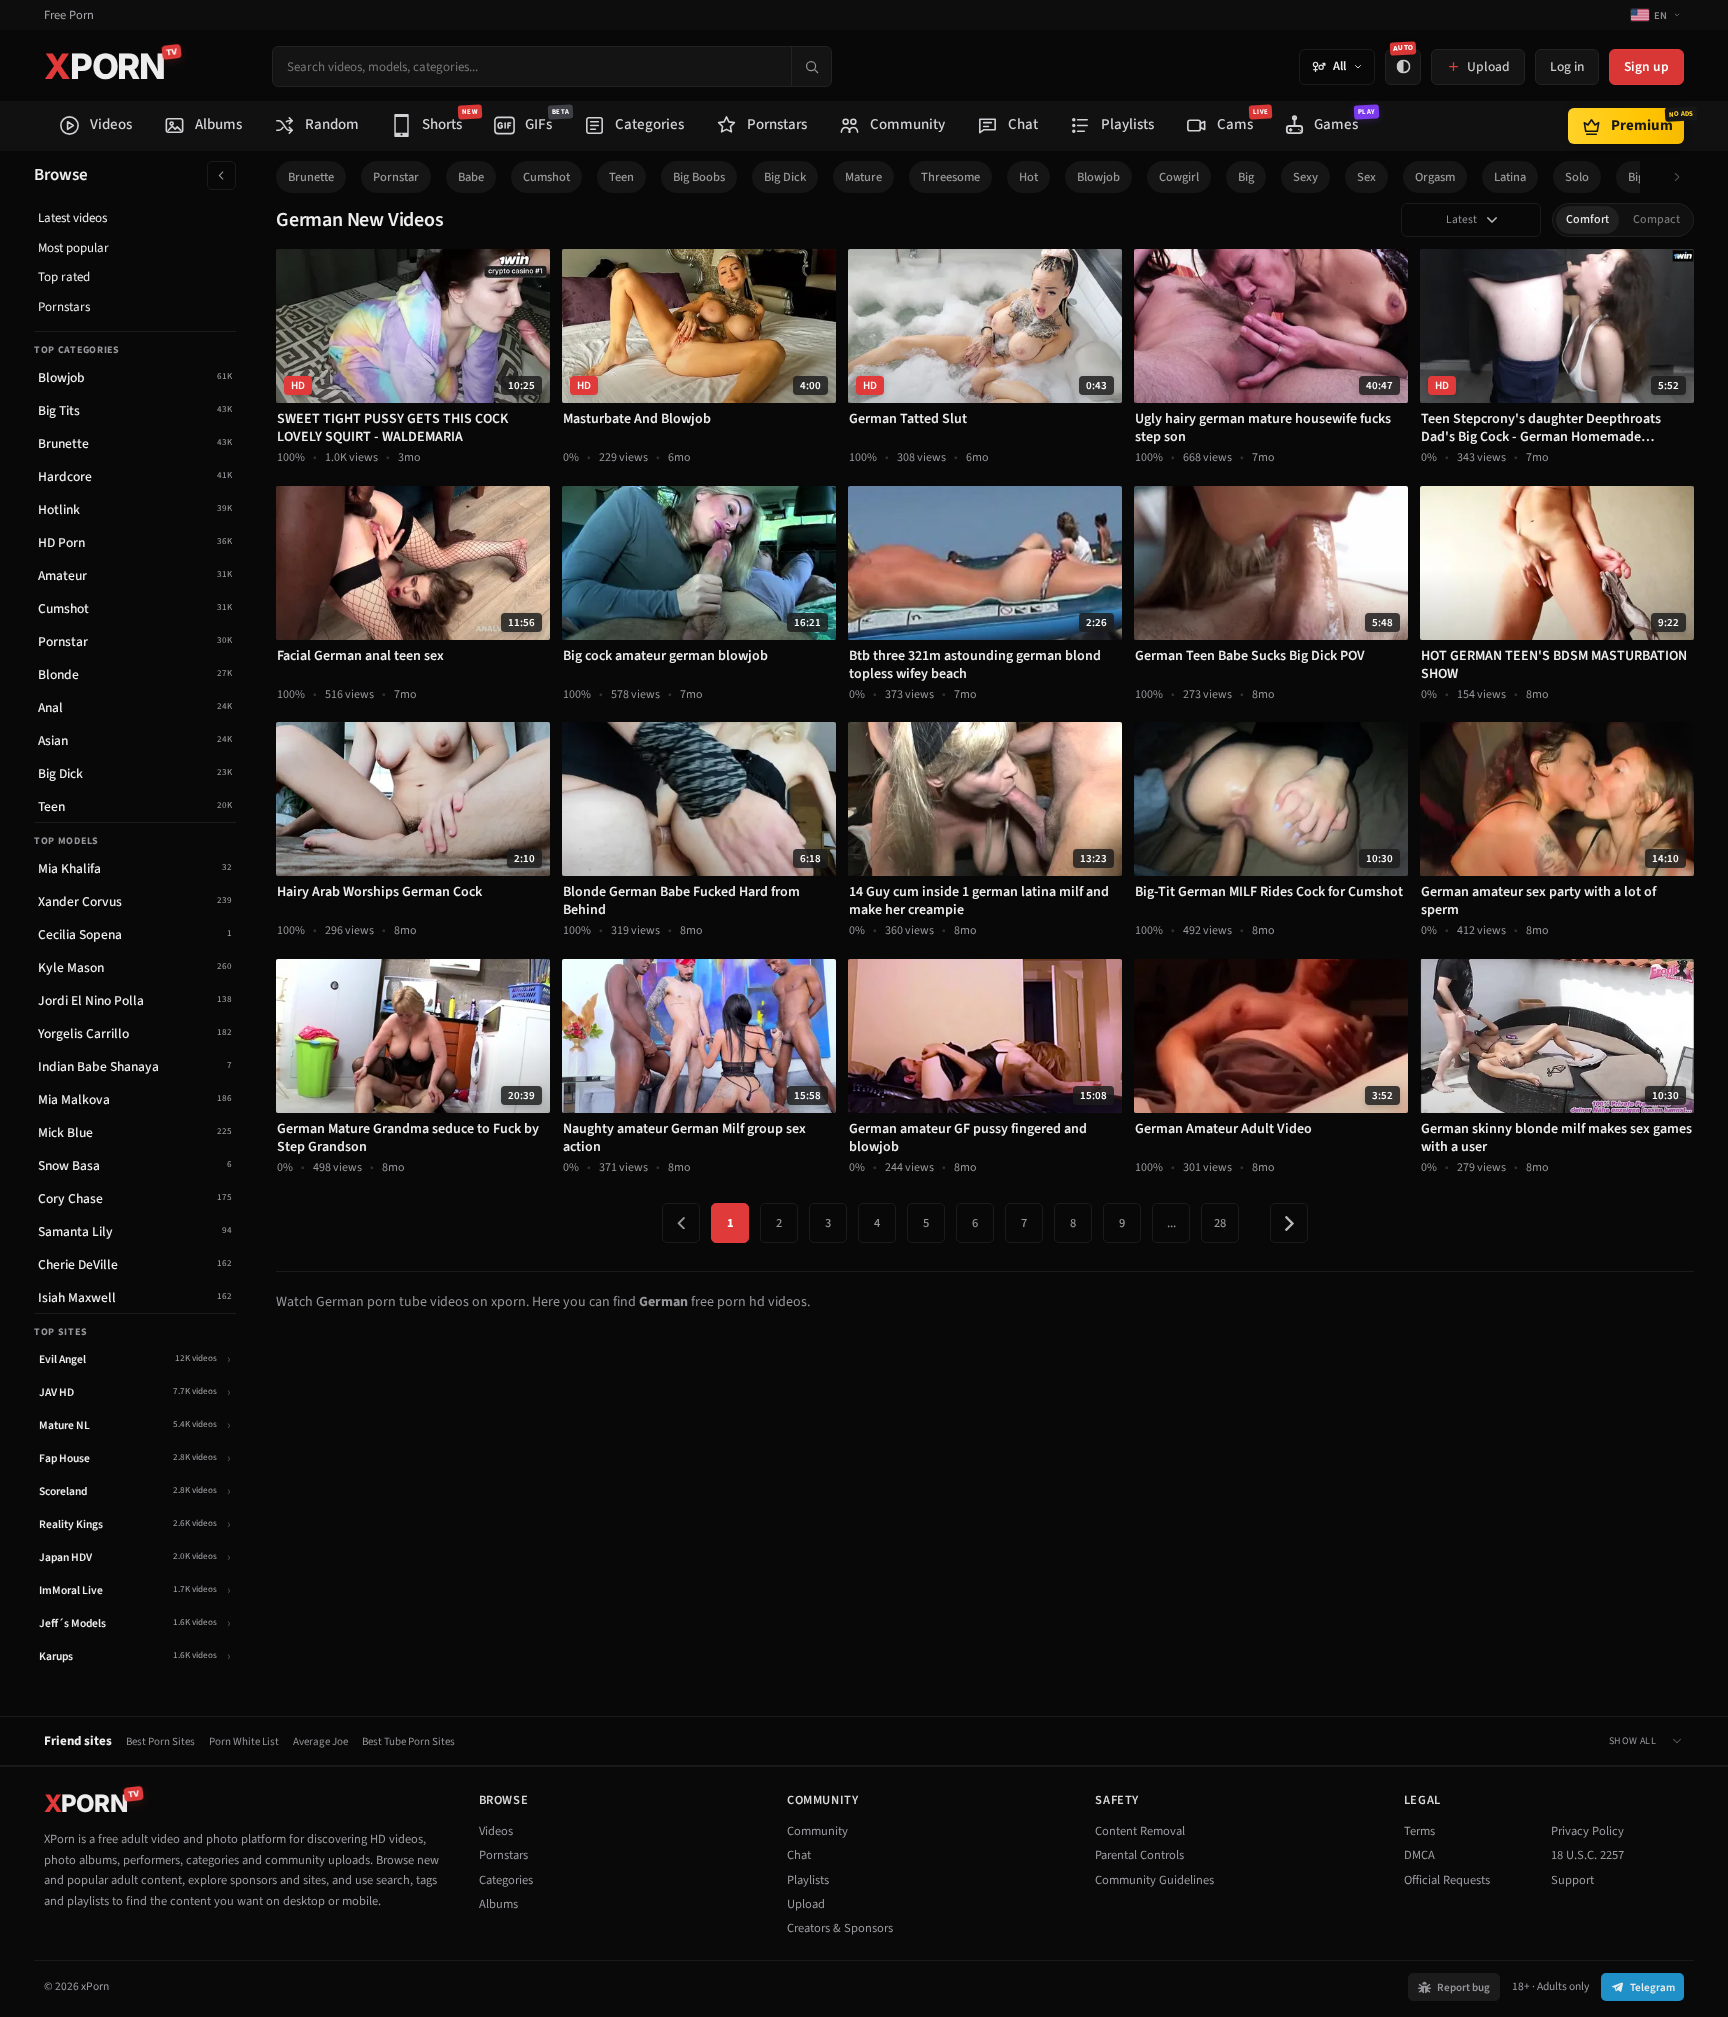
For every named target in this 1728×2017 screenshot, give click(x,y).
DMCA (1419, 1855)
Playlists (808, 1880)
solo (1577, 177)
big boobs (699, 177)
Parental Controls (1139, 1855)
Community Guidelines (1154, 1880)
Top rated (64, 277)
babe (471, 177)
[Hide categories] (221, 175)
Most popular (73, 248)
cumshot (546, 177)
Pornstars (64, 307)
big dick (785, 177)
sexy (1305, 177)
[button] (1682, 177)
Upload (806, 1904)
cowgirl (1179, 177)
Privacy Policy (1587, 1831)
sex (1366, 177)
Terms (1419, 1831)
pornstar (396, 177)
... (1171, 1223)
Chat (799, 1855)
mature (863, 177)
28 (1220, 1223)
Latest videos (72, 218)
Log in (1567, 66)
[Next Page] (1289, 1223)
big (1246, 177)
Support (1572, 1880)
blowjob (1098, 177)
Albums (498, 1904)
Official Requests (1447, 1880)
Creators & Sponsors (840, 1928)
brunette (311, 177)
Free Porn (69, 15)
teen (621, 177)
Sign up (1646, 66)
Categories (506, 1880)
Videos (496, 1831)
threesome (950, 177)
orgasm (1435, 177)
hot (1028, 177)
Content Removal (1140, 1831)
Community (817, 1831)
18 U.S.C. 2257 (1587, 1855)
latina (1510, 177)
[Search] (811, 66)
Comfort (1587, 219)
